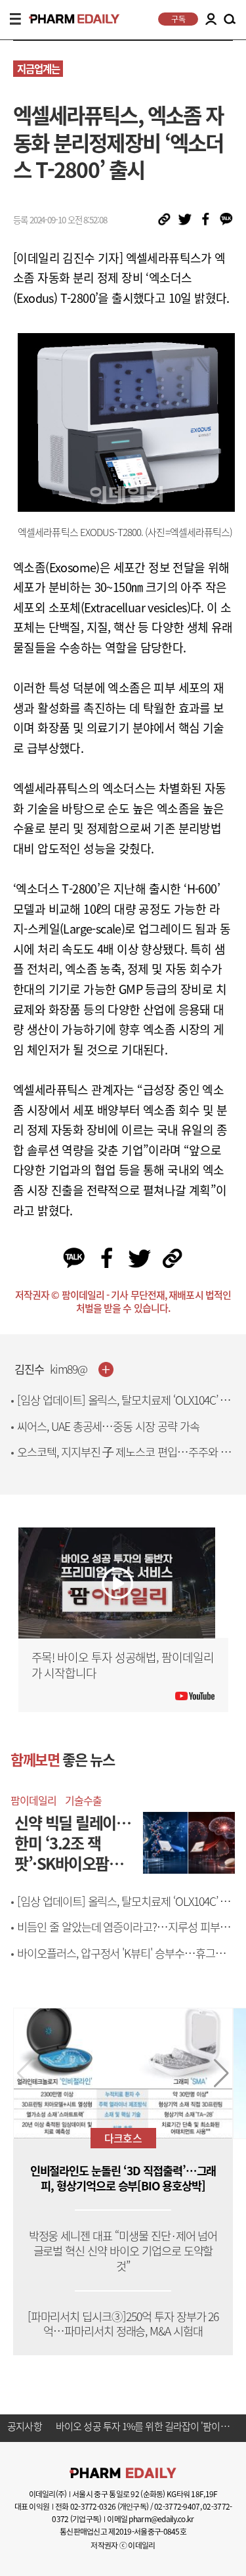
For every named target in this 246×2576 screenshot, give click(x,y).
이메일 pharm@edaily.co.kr (150, 2519)
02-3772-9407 (177, 2506)
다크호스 (123, 2138)
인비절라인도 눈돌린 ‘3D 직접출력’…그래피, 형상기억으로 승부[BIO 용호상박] (123, 2179)
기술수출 (83, 1800)
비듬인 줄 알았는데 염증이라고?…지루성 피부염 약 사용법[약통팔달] (123, 1934)
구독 (178, 19)
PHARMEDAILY (69, 19)
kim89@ (69, 1369)
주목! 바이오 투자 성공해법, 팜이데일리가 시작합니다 (123, 1665)
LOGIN (211, 19)
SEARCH (230, 20)
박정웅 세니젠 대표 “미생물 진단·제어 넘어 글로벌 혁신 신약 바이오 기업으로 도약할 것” (123, 2251)
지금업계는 (38, 69)
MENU (15, 19)
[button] (221, 2073)
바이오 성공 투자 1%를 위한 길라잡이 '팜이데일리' (144, 2427)
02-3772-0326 (93, 2506)
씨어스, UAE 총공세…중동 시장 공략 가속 (108, 1426)
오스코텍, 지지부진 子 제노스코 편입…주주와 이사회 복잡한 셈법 (124, 1459)
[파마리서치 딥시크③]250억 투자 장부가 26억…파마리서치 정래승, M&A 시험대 (123, 2324)
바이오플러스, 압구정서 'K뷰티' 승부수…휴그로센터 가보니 (126, 1961)
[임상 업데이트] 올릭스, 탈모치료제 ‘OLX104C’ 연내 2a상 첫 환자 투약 (123, 1408)
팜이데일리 (33, 1800)
